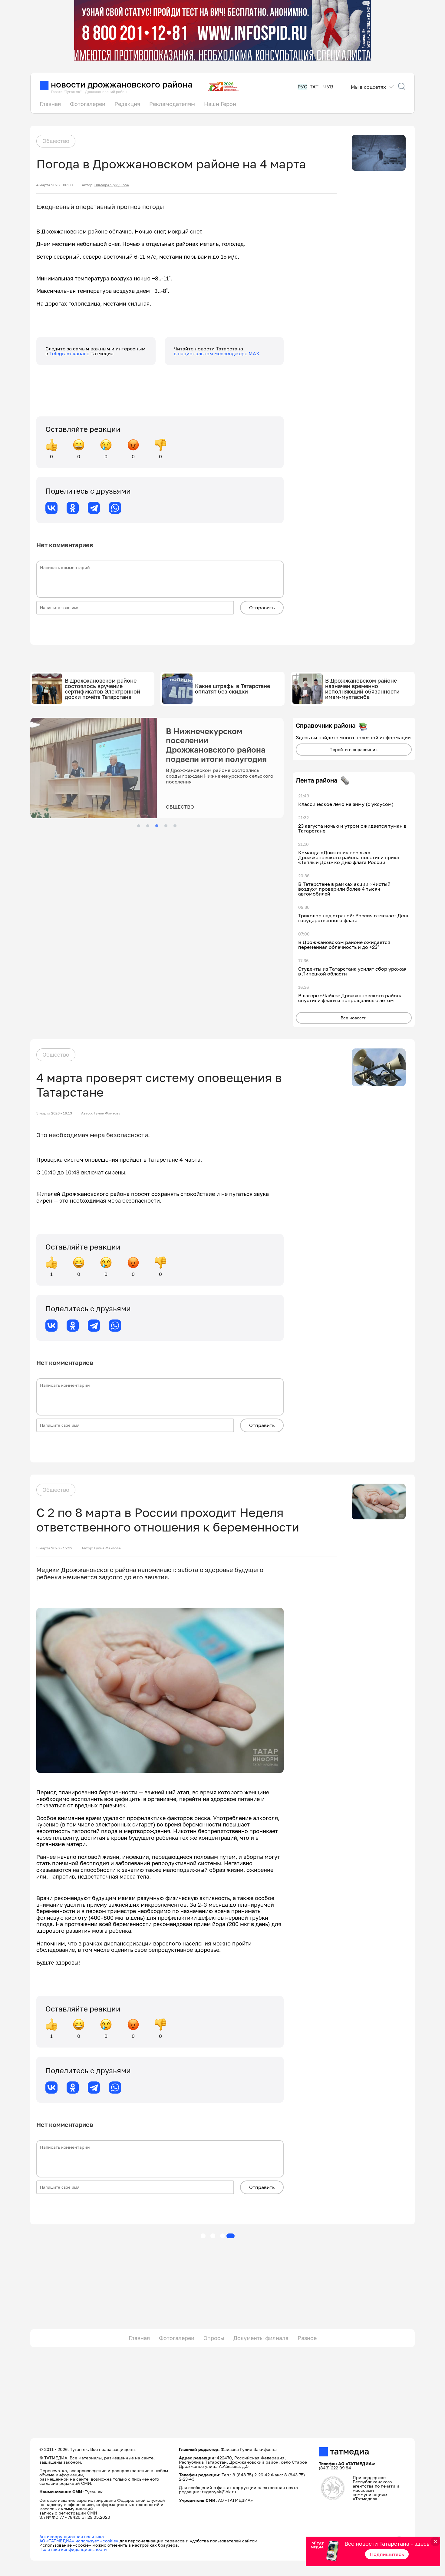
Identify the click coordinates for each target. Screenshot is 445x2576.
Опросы (214, 2338)
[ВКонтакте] (51, 508)
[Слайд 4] (166, 826)
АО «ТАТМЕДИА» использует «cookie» (79, 2541)
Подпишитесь (387, 2554)
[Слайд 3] (157, 826)
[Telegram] (94, 508)
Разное (307, 2338)
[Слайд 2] (148, 826)
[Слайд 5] (175, 826)
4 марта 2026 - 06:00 (54, 185)
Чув (328, 87)
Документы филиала (261, 2338)
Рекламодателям (172, 104)
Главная (50, 104)
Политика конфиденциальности (73, 2549)
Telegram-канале (70, 353)
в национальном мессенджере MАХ (217, 353)
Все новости (354, 1018)
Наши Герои (220, 104)
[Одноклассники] (73, 508)
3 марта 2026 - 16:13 (54, 1113)
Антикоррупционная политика (72, 2536)
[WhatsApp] (115, 508)
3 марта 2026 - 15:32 (54, 1548)
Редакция (127, 104)
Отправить (262, 608)
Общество (56, 141)
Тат (314, 87)
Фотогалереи (88, 104)
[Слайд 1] (139, 826)
